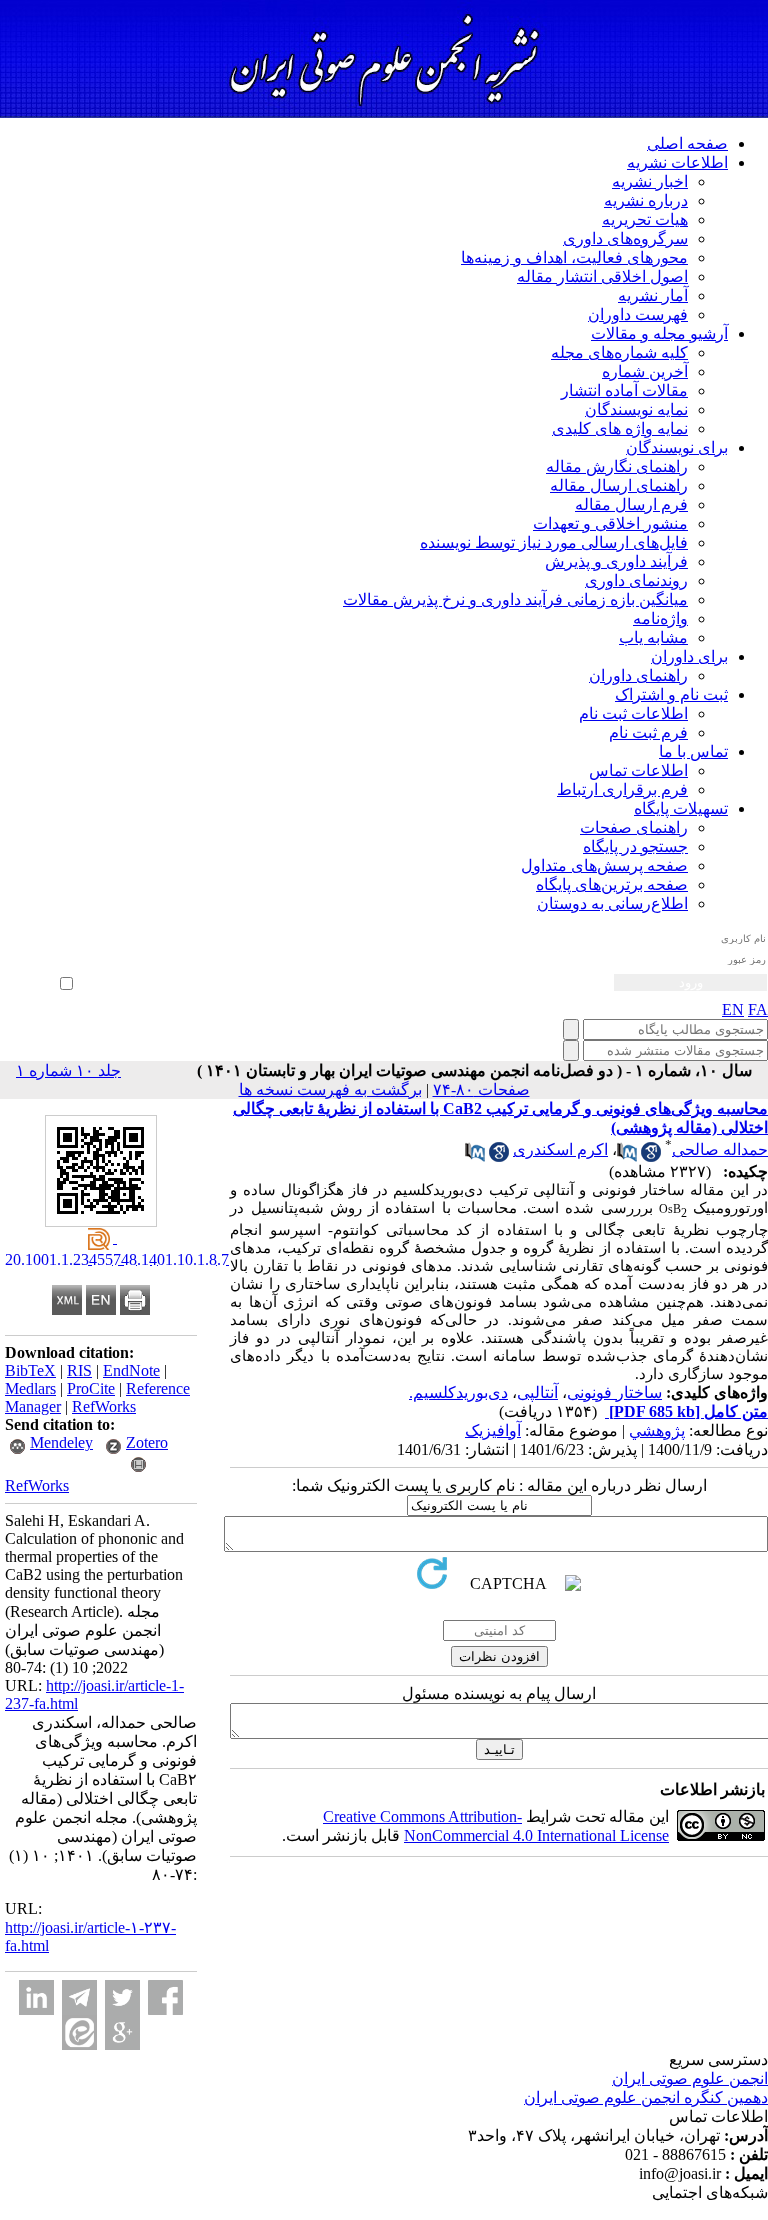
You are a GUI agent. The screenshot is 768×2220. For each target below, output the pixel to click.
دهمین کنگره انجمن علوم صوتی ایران (646, 2097)
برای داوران (689, 656)
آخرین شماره (645, 371)
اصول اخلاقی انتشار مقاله (602, 276)
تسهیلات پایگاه (681, 808)
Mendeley (61, 1442)
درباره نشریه (646, 200)
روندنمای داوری (636, 580)
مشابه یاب (653, 637)
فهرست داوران (638, 314)
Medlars (30, 1388)
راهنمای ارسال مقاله (619, 485)
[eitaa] (79, 2032)
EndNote (131, 1370)
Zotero (147, 1442)
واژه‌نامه (660, 618)
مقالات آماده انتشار (624, 390)
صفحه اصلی (687, 143)
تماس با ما (693, 751)
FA (758, 1009)
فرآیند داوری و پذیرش (616, 561)
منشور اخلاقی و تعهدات (610, 523)
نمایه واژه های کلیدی (620, 428)
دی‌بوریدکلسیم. (458, 1392)
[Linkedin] (36, 1997)
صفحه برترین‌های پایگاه (612, 884)
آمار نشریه (653, 295)
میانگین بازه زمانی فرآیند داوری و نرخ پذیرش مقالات (515, 599)
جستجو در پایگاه (635, 846)
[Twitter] (122, 1997)
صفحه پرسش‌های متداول (604, 865)
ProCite (91, 1388)
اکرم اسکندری (560, 1149)
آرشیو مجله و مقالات (659, 333)
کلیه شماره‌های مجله (619, 352)
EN (733, 1009)
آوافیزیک (493, 1430)
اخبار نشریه (650, 181)
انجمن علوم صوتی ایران (690, 2078)
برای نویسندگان (677, 447)
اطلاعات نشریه (677, 162)
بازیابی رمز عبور (36, 961)
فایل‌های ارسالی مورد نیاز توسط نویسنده (554, 542)
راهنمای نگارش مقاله (617, 466)
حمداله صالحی (720, 1149)
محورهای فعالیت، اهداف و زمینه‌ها (574, 257)
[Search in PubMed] (627, 1156)
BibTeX (30, 1370)
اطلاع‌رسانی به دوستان (612, 903)
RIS (79, 1370)
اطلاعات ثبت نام (633, 713)
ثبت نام (56, 947)
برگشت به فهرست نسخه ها (330, 1089)
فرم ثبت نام (648, 732)
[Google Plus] (122, 2032)
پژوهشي (657, 1430)
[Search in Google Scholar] (651, 1156)
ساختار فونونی (614, 1392)
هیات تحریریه (645, 219)
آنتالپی (537, 1392)
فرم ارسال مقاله (631, 504)
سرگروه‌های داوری (625, 238)
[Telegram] (79, 1997)
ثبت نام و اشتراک (671, 694)
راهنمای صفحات (634, 827)
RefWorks (104, 1406)
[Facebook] (165, 1997)
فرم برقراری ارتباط (622, 789)
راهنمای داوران (638, 675)
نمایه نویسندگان (636, 409)
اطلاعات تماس (638, 770)
